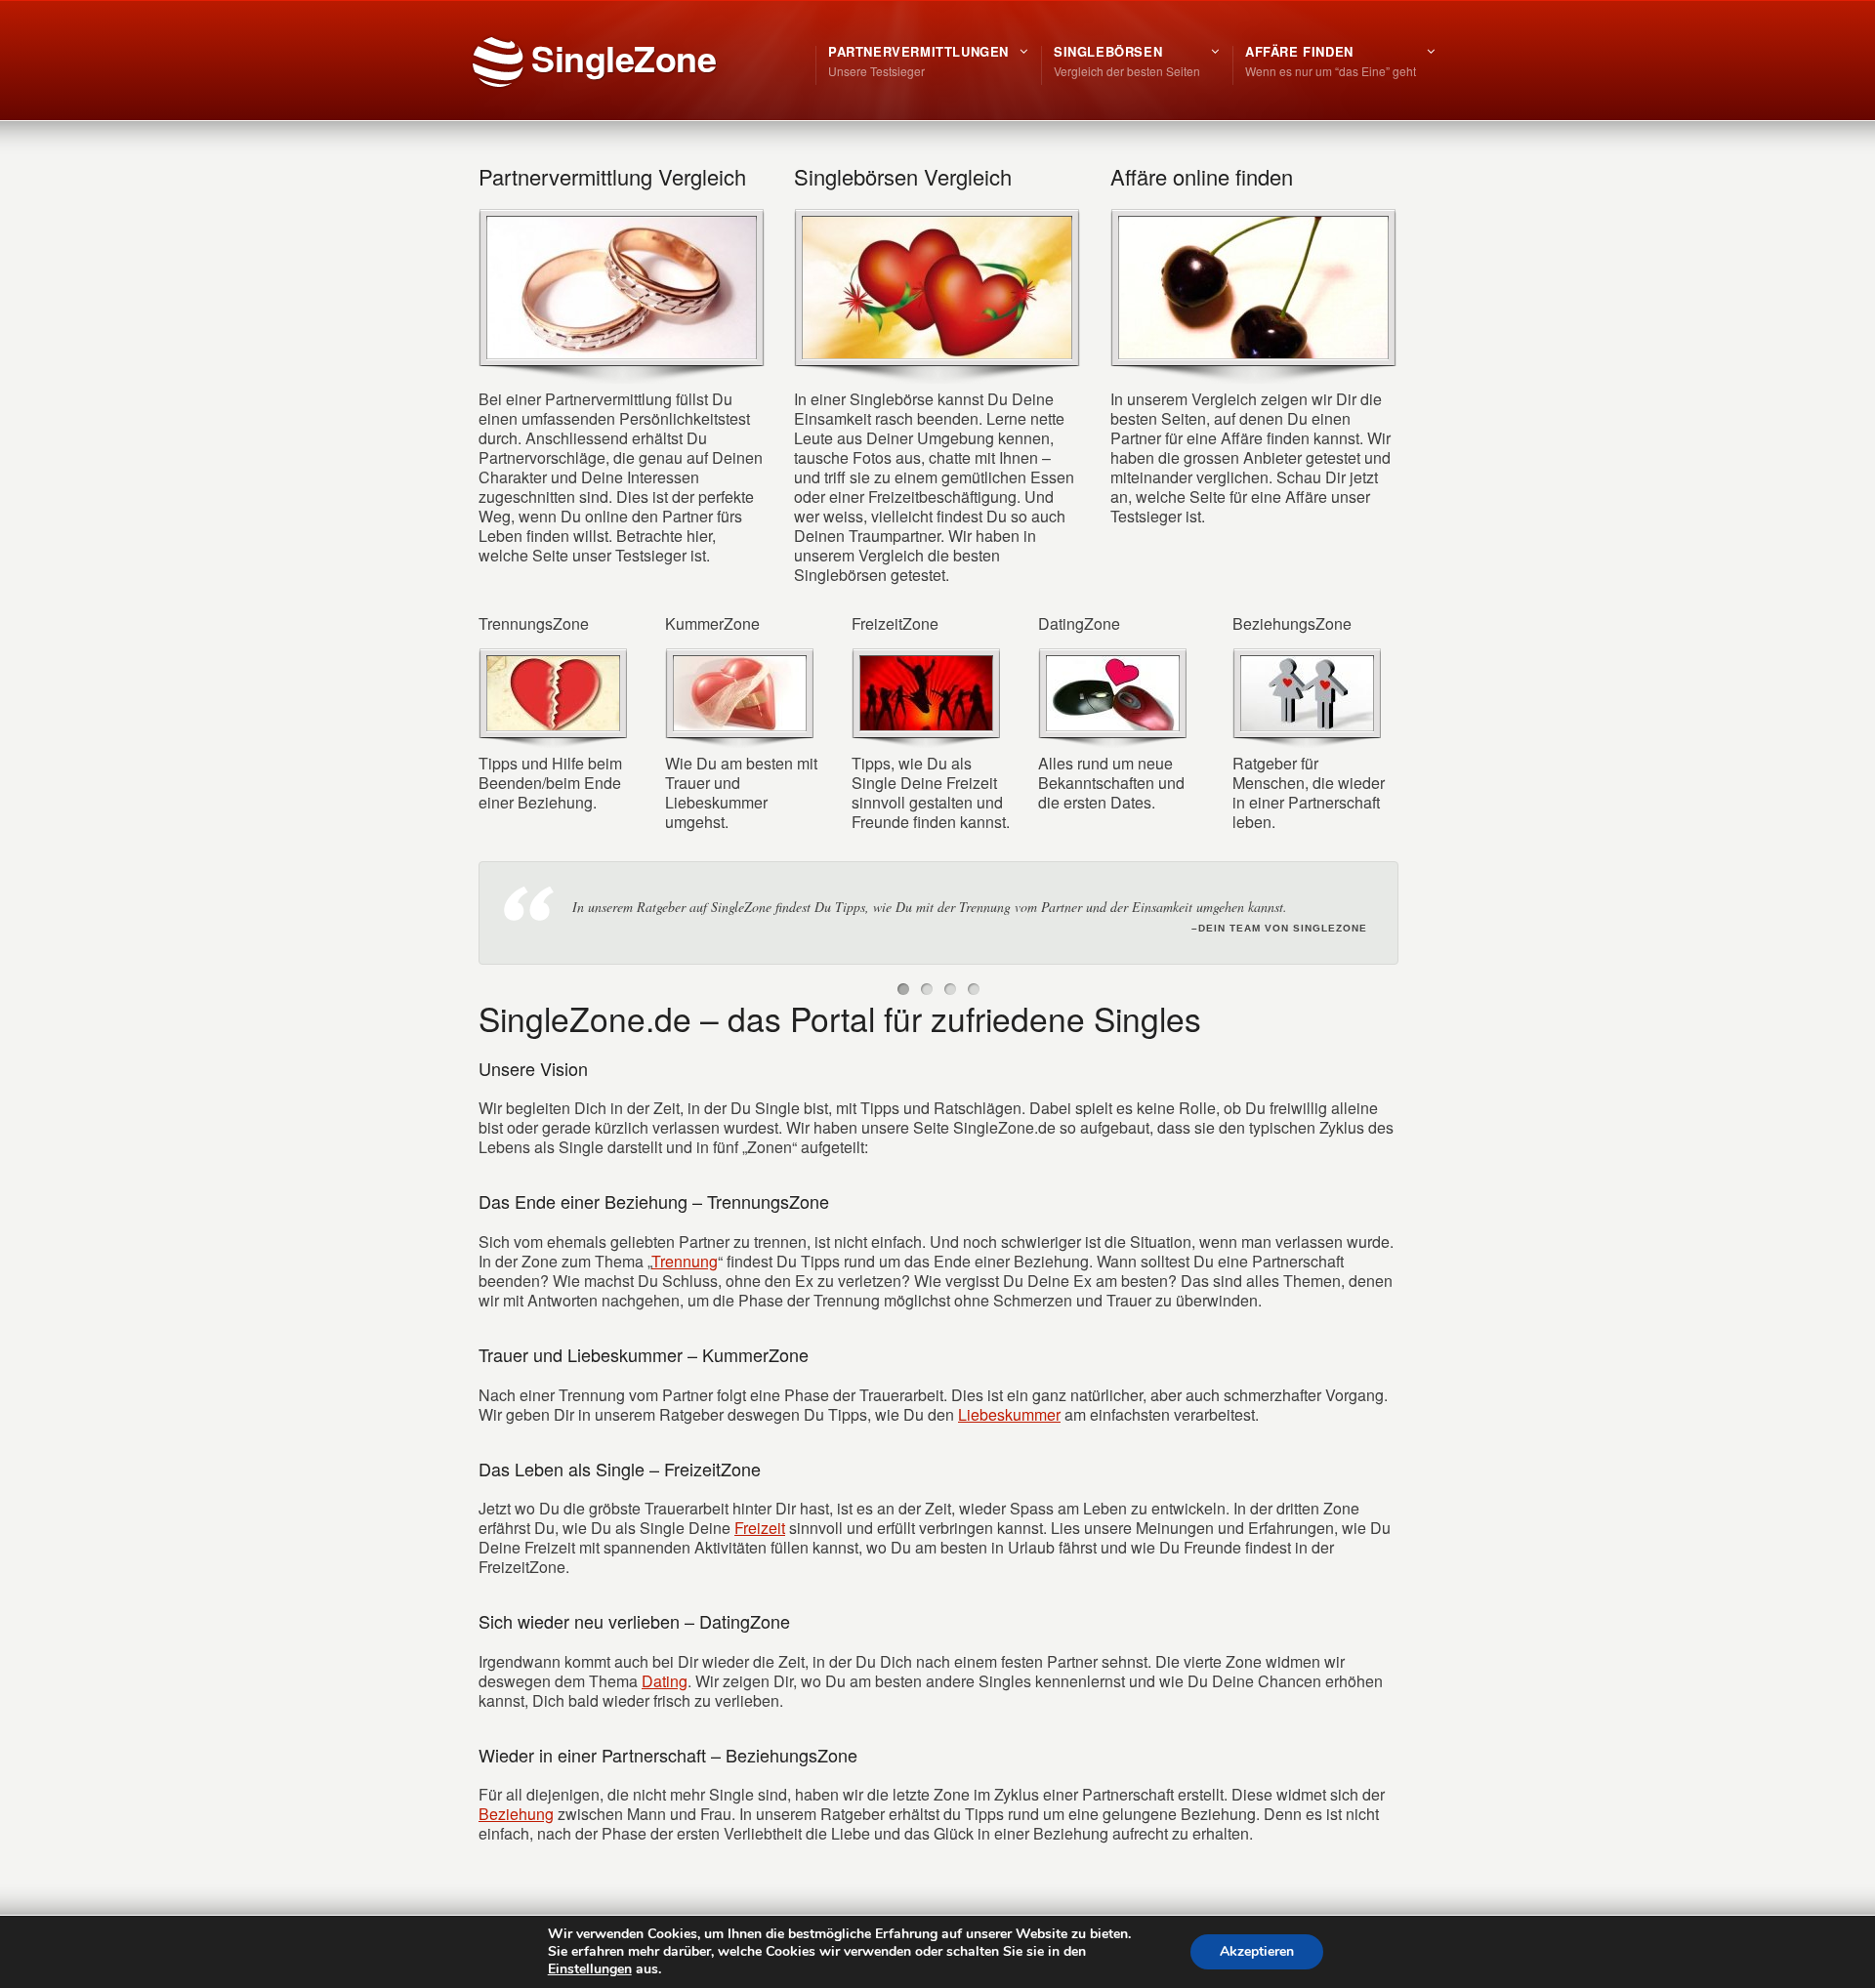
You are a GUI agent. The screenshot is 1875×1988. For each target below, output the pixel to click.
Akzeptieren (1257, 1951)
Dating (665, 1702)
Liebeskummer (1009, 1436)
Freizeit (760, 1549)
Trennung (685, 1283)
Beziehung (516, 1835)
